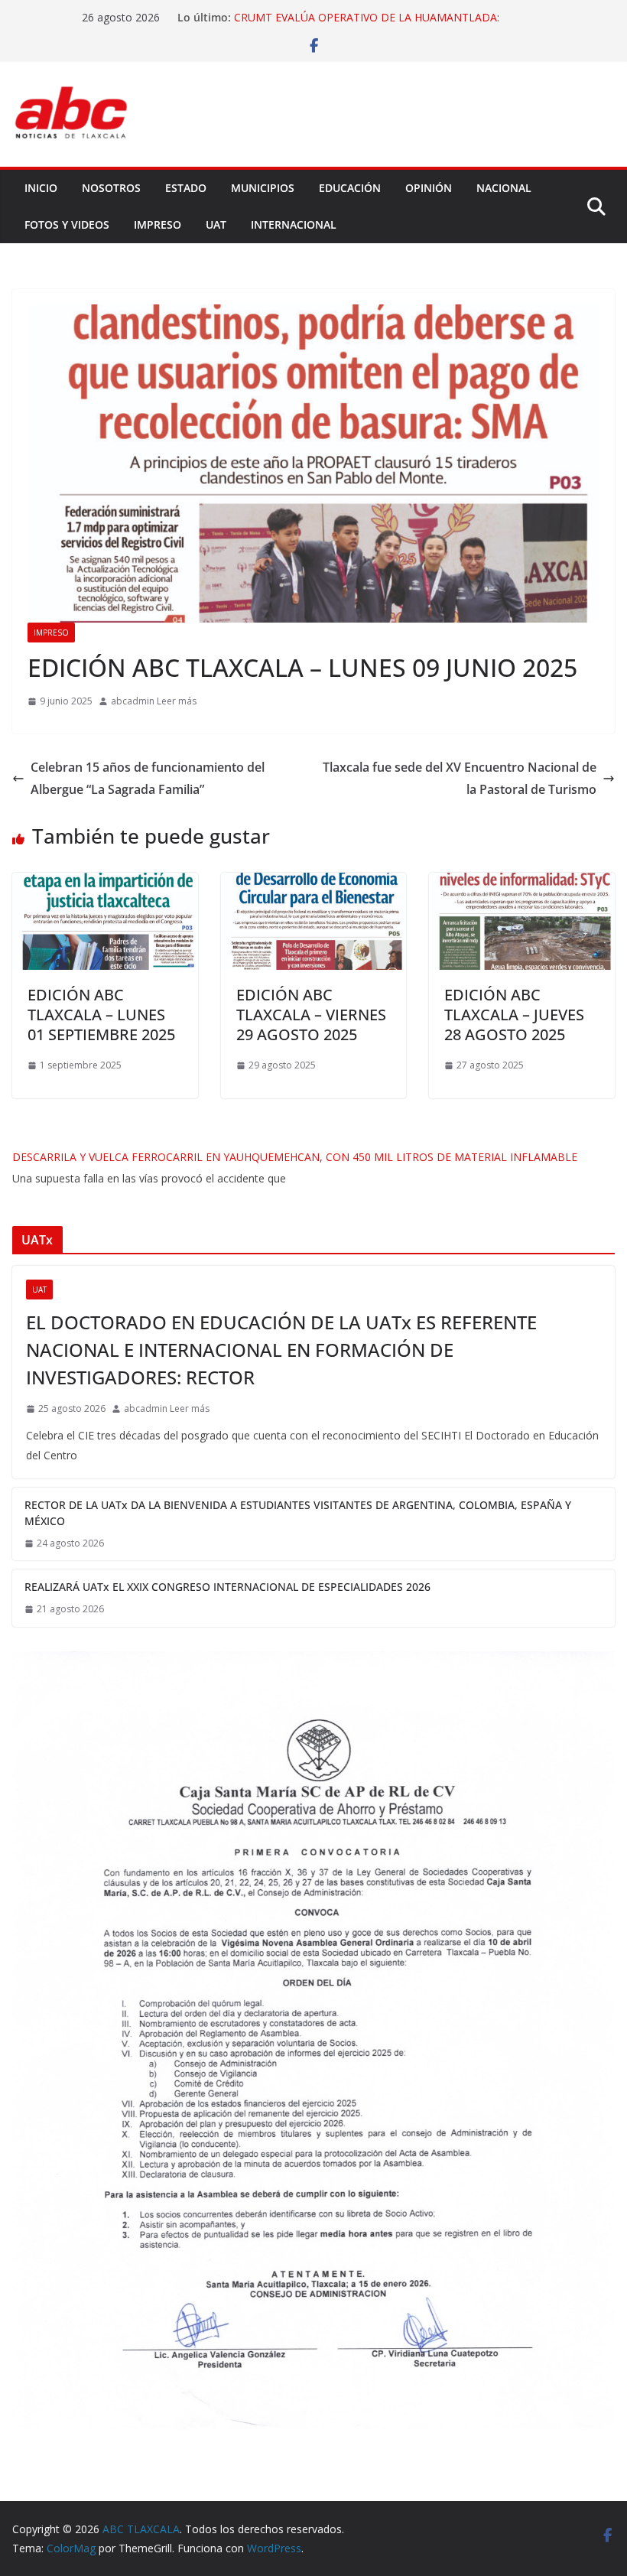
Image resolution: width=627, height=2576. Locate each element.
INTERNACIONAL (294, 224)
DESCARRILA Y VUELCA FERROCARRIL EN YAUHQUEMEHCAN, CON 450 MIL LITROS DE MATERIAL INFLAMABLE (295, 1157)
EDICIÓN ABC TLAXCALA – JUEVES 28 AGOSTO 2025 (514, 1015)
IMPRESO (158, 224)
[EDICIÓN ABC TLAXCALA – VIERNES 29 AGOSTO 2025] (314, 883)
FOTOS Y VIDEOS (67, 224)
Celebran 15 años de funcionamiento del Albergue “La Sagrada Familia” (148, 778)
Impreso (51, 633)
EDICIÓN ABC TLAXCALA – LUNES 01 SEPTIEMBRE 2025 (101, 1015)
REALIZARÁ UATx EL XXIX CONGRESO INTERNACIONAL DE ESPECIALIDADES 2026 (227, 1587)
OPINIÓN (429, 188)
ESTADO (186, 188)
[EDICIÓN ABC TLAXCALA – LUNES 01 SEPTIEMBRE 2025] (105, 883)
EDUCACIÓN (350, 188)
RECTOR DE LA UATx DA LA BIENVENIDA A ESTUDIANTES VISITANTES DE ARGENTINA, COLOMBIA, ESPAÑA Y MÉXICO (298, 1513)
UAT (216, 224)
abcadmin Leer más (154, 701)
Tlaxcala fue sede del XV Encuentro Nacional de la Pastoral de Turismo (460, 778)
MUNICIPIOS (263, 188)
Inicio (41, 188)
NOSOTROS (111, 188)
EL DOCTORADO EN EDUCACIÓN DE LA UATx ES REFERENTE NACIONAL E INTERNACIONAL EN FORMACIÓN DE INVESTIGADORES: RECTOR (281, 1350)
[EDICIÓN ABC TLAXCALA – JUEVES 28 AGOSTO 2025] (522, 883)
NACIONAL (504, 188)
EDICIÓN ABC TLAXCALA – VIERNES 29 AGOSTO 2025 (311, 1015)
